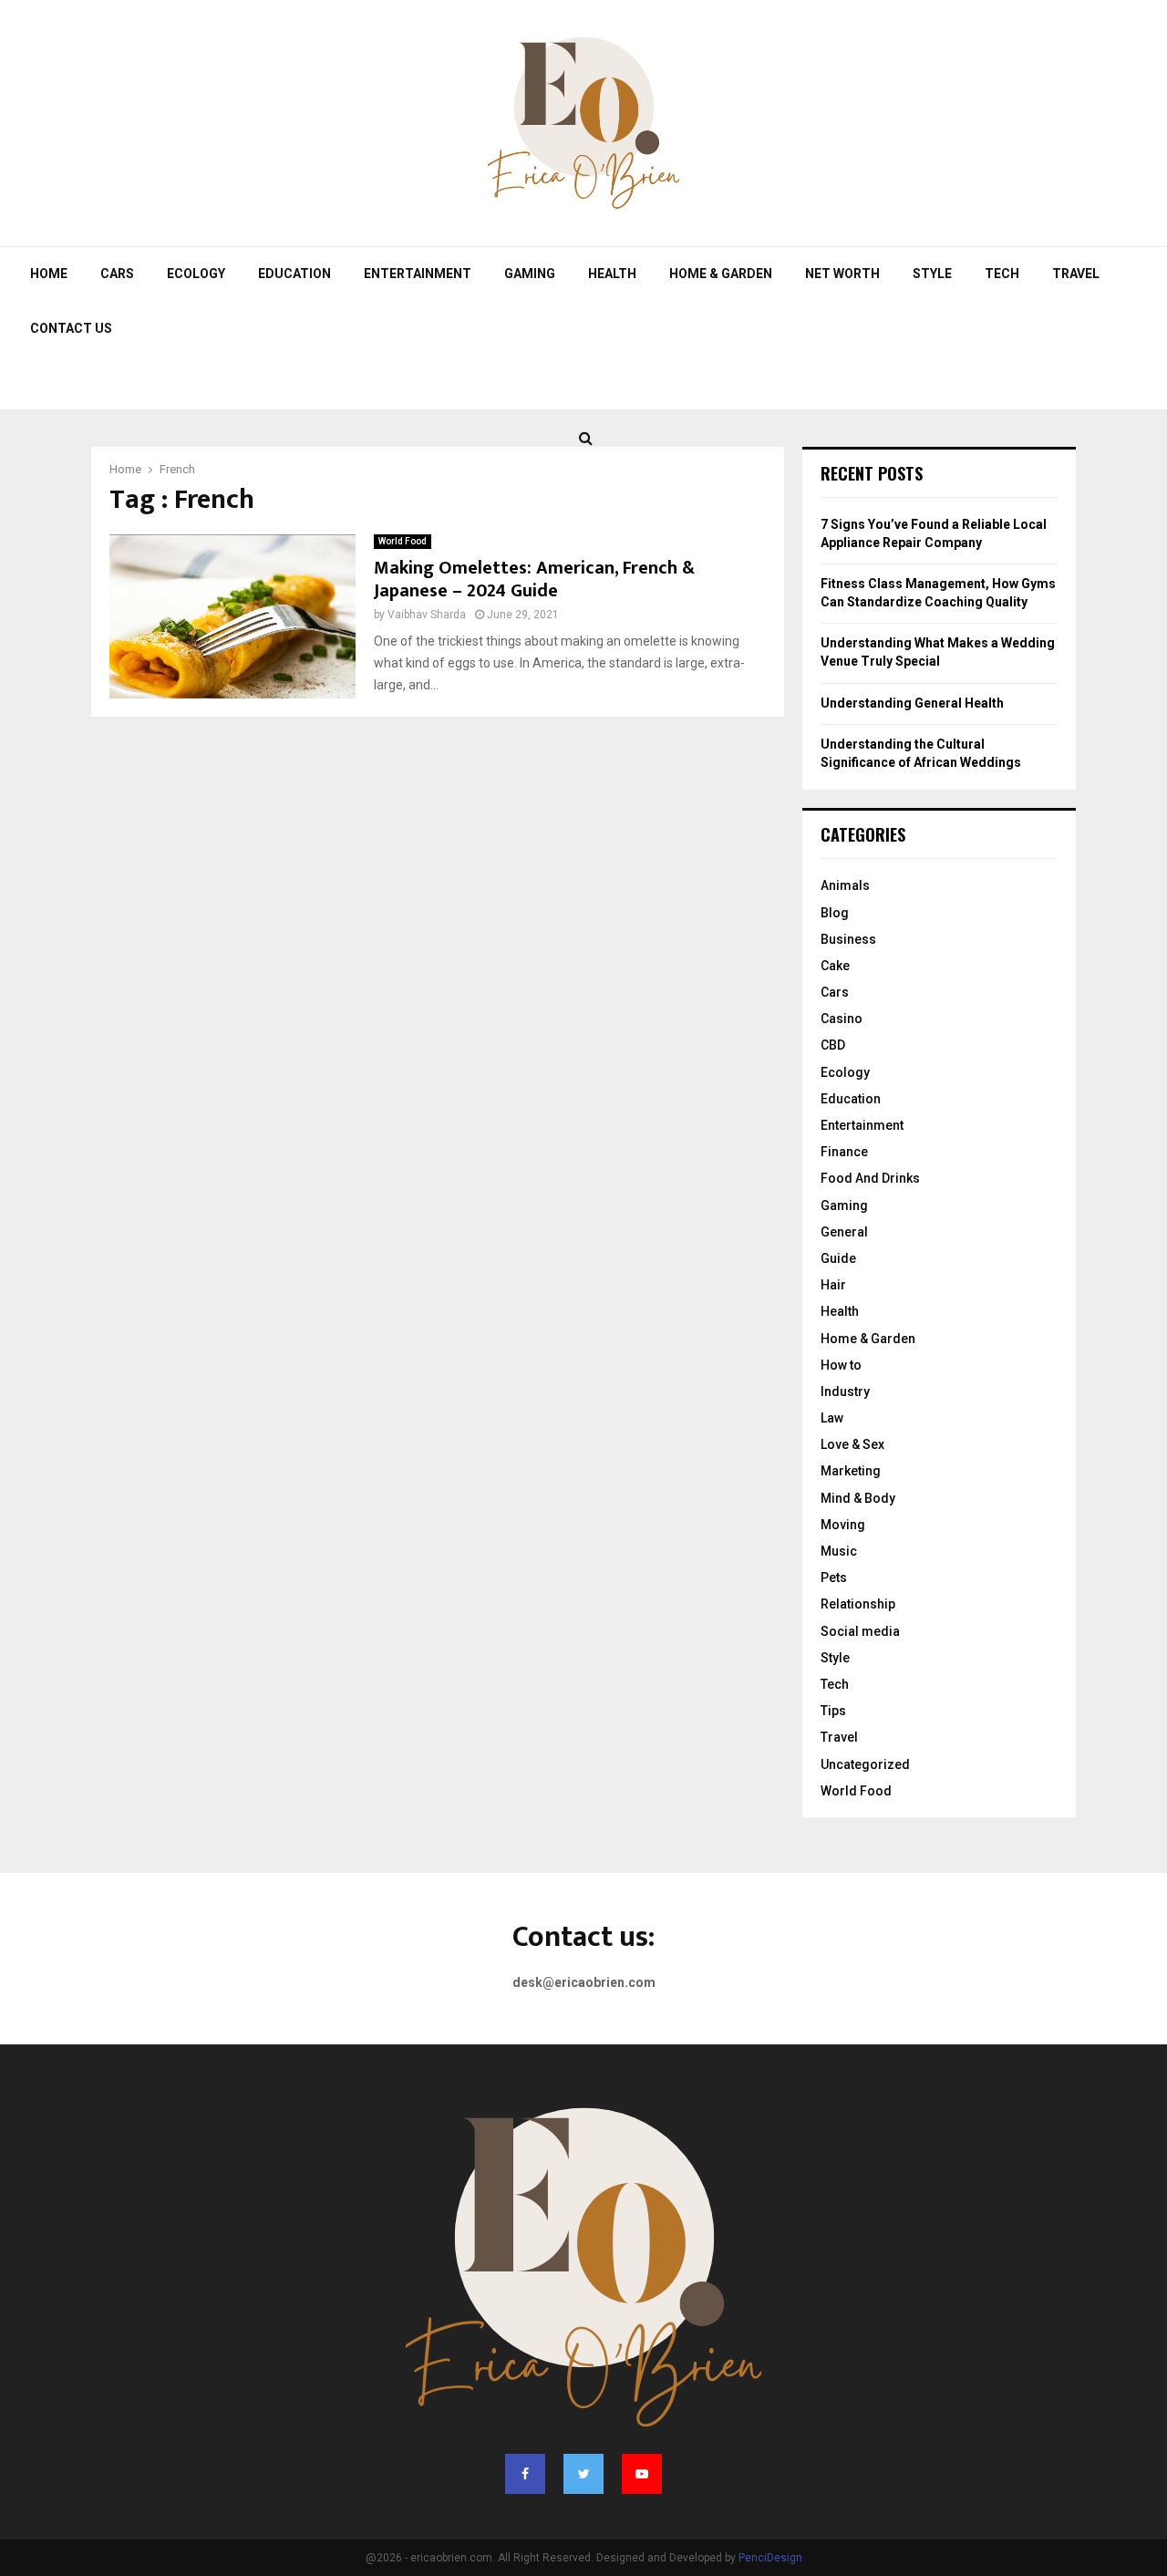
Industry (845, 1391)
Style (932, 274)
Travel (1076, 274)
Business (848, 939)
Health (612, 274)
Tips (833, 1711)
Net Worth (842, 274)
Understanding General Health (912, 703)
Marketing (851, 1471)
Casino (842, 1019)
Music (839, 1551)
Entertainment (418, 274)
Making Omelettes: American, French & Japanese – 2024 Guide (534, 579)
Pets (834, 1578)
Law (832, 1418)
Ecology (196, 274)
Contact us (71, 328)
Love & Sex (852, 1444)
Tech (1002, 274)
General (844, 1232)
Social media (860, 1631)
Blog (835, 913)
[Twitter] (583, 2474)
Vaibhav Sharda (427, 615)
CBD (833, 1045)
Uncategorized (865, 1764)
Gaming (530, 274)
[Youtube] (642, 2474)
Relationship (858, 1604)
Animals (845, 885)
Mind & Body (858, 1498)
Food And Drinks (870, 1178)
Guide (838, 1258)
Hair (833, 1285)
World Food (403, 541)
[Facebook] (525, 2474)
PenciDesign (770, 2558)
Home (49, 274)
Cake (835, 966)
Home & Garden (721, 274)
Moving (843, 1525)
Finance (844, 1152)
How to (841, 1365)
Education (294, 274)
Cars (117, 274)
